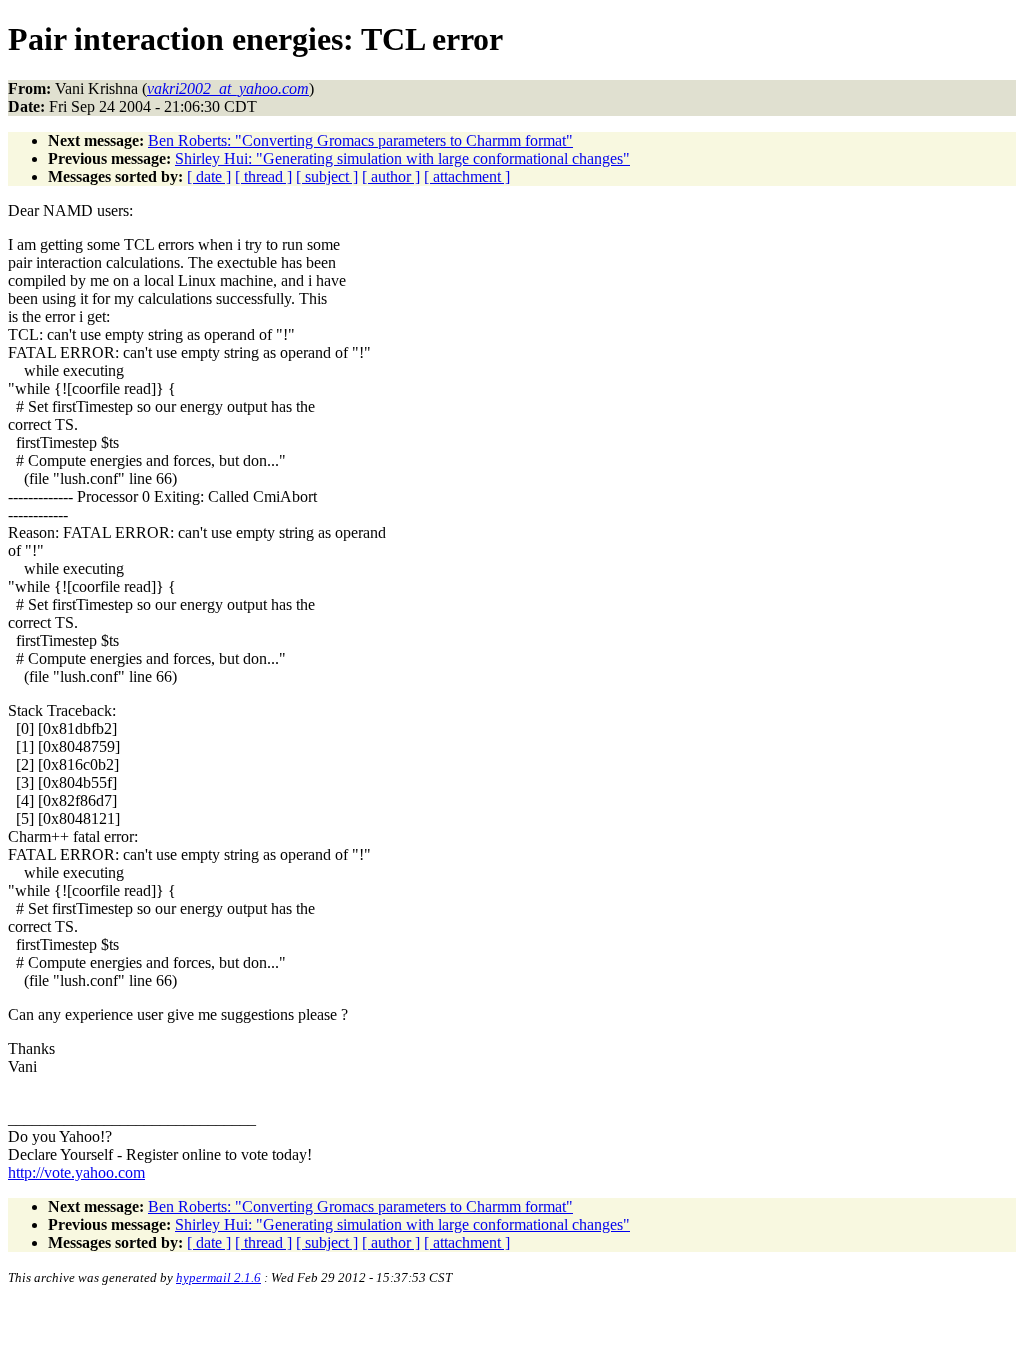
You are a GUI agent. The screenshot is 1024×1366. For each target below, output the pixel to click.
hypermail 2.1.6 (218, 1277)
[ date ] (209, 176)
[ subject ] (327, 176)
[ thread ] (263, 176)
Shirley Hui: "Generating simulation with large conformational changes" (402, 158)
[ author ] (391, 176)
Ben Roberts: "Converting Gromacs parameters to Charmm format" (360, 140)
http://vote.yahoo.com (76, 1172)
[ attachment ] (467, 176)
